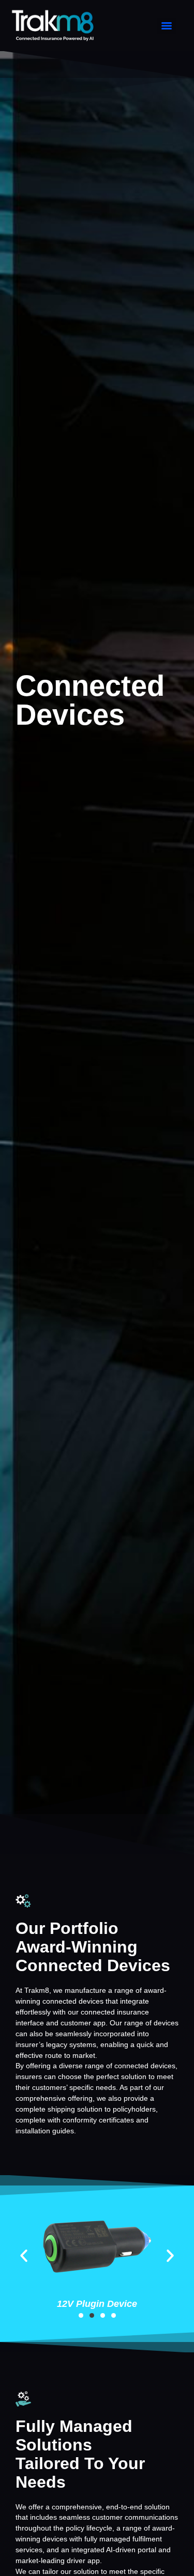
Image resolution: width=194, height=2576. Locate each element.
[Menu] (167, 26)
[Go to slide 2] (92, 2315)
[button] (24, 2256)
